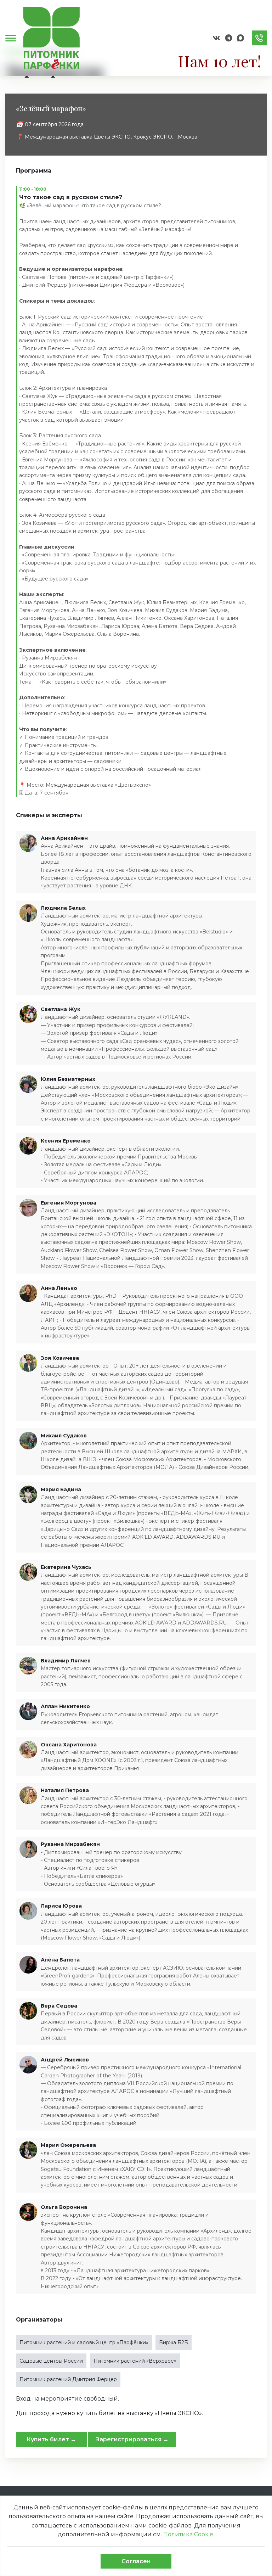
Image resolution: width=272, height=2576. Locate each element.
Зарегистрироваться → (132, 2439)
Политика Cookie (188, 2534)
